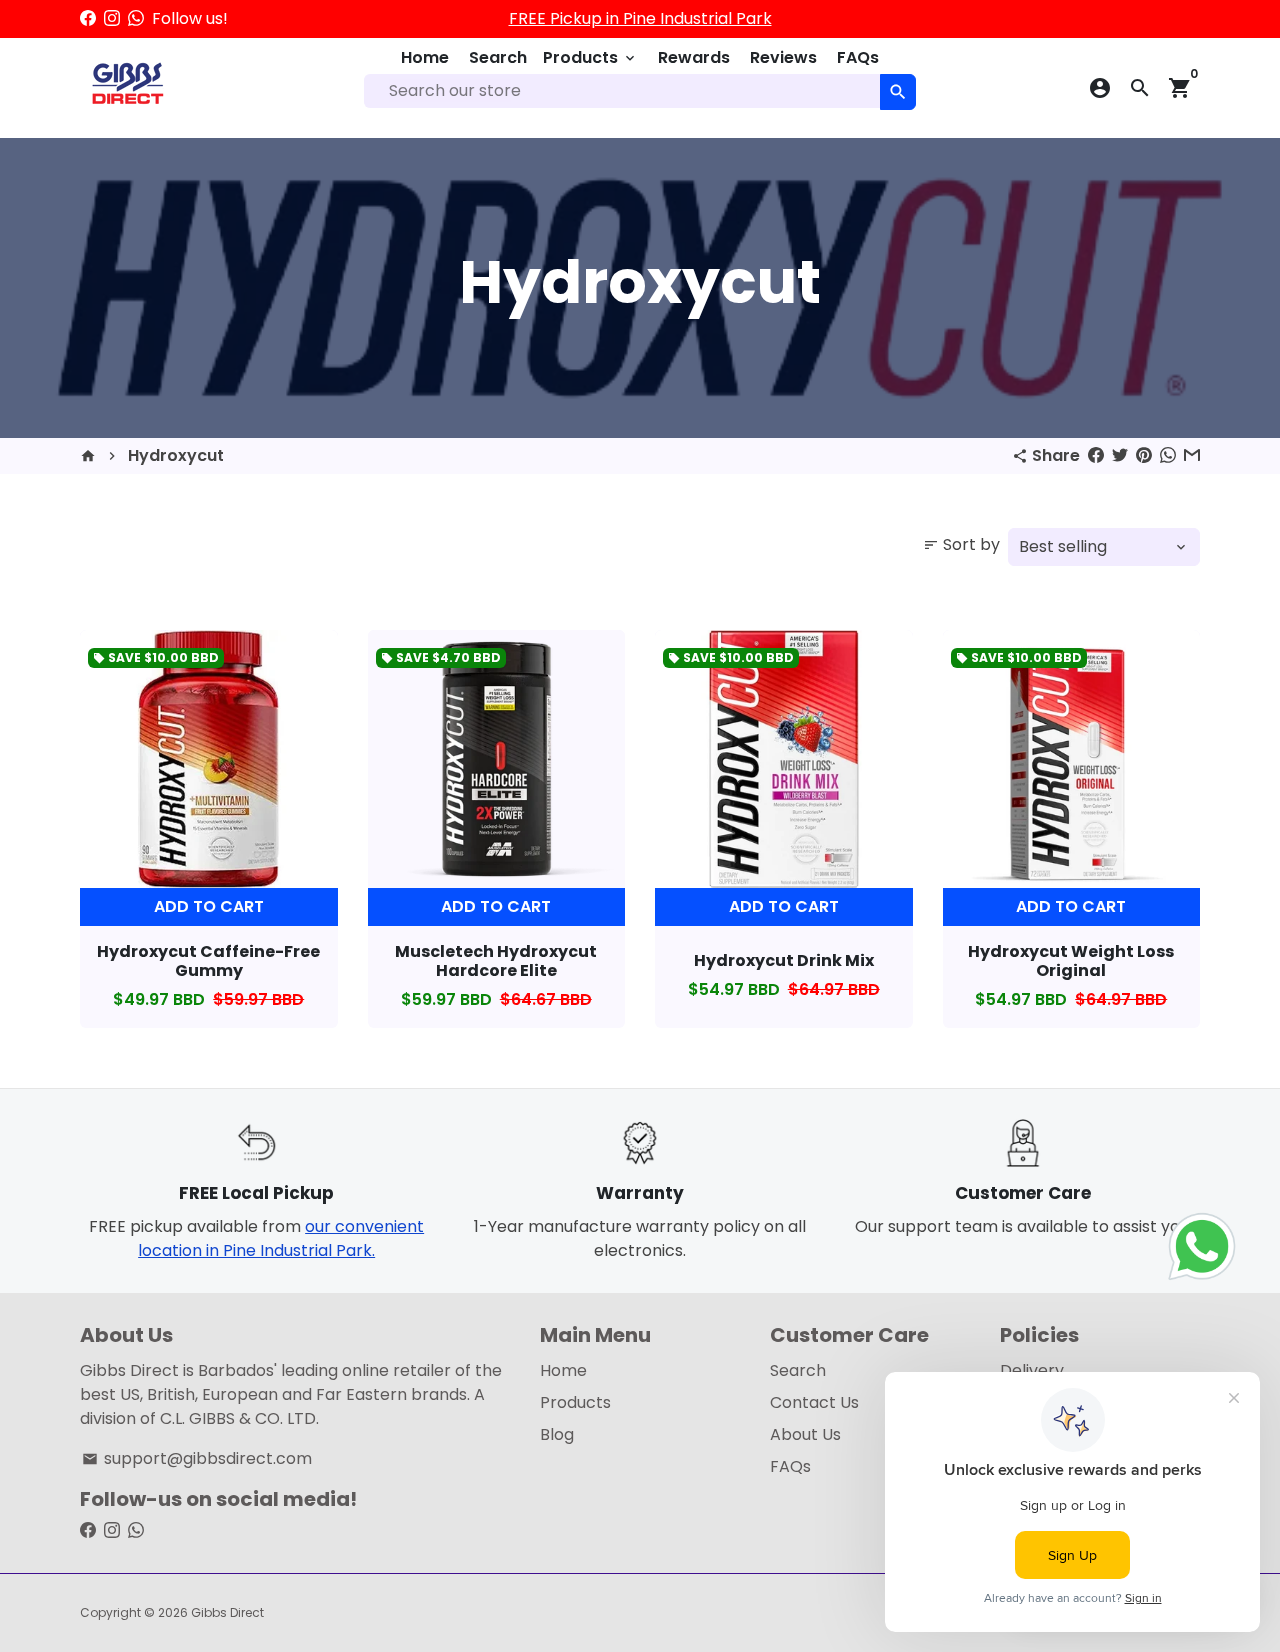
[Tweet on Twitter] (1120, 455)
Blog (557, 1434)
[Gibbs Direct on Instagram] (112, 18)
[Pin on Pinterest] (1144, 455)
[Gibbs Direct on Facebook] (88, 18)
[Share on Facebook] (1096, 455)
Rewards (694, 57)
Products (590, 57)
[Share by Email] (1192, 455)
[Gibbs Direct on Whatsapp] (136, 18)
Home (425, 57)
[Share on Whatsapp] (1168, 455)
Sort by (961, 544)
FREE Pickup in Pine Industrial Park (640, 18)
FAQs (858, 57)
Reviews (783, 57)
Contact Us (814, 1402)
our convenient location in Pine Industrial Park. (281, 1238)
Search (498, 57)
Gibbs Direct (227, 1612)
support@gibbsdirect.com (197, 1458)
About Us (805, 1434)
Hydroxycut (176, 455)
